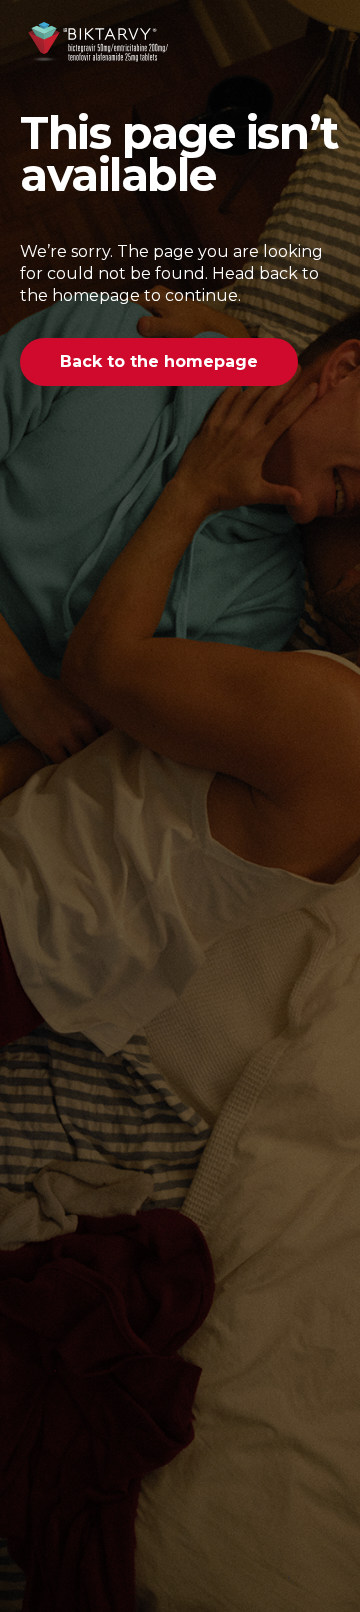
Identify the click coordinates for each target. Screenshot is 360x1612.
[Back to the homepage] (94, 46)
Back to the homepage (159, 361)
